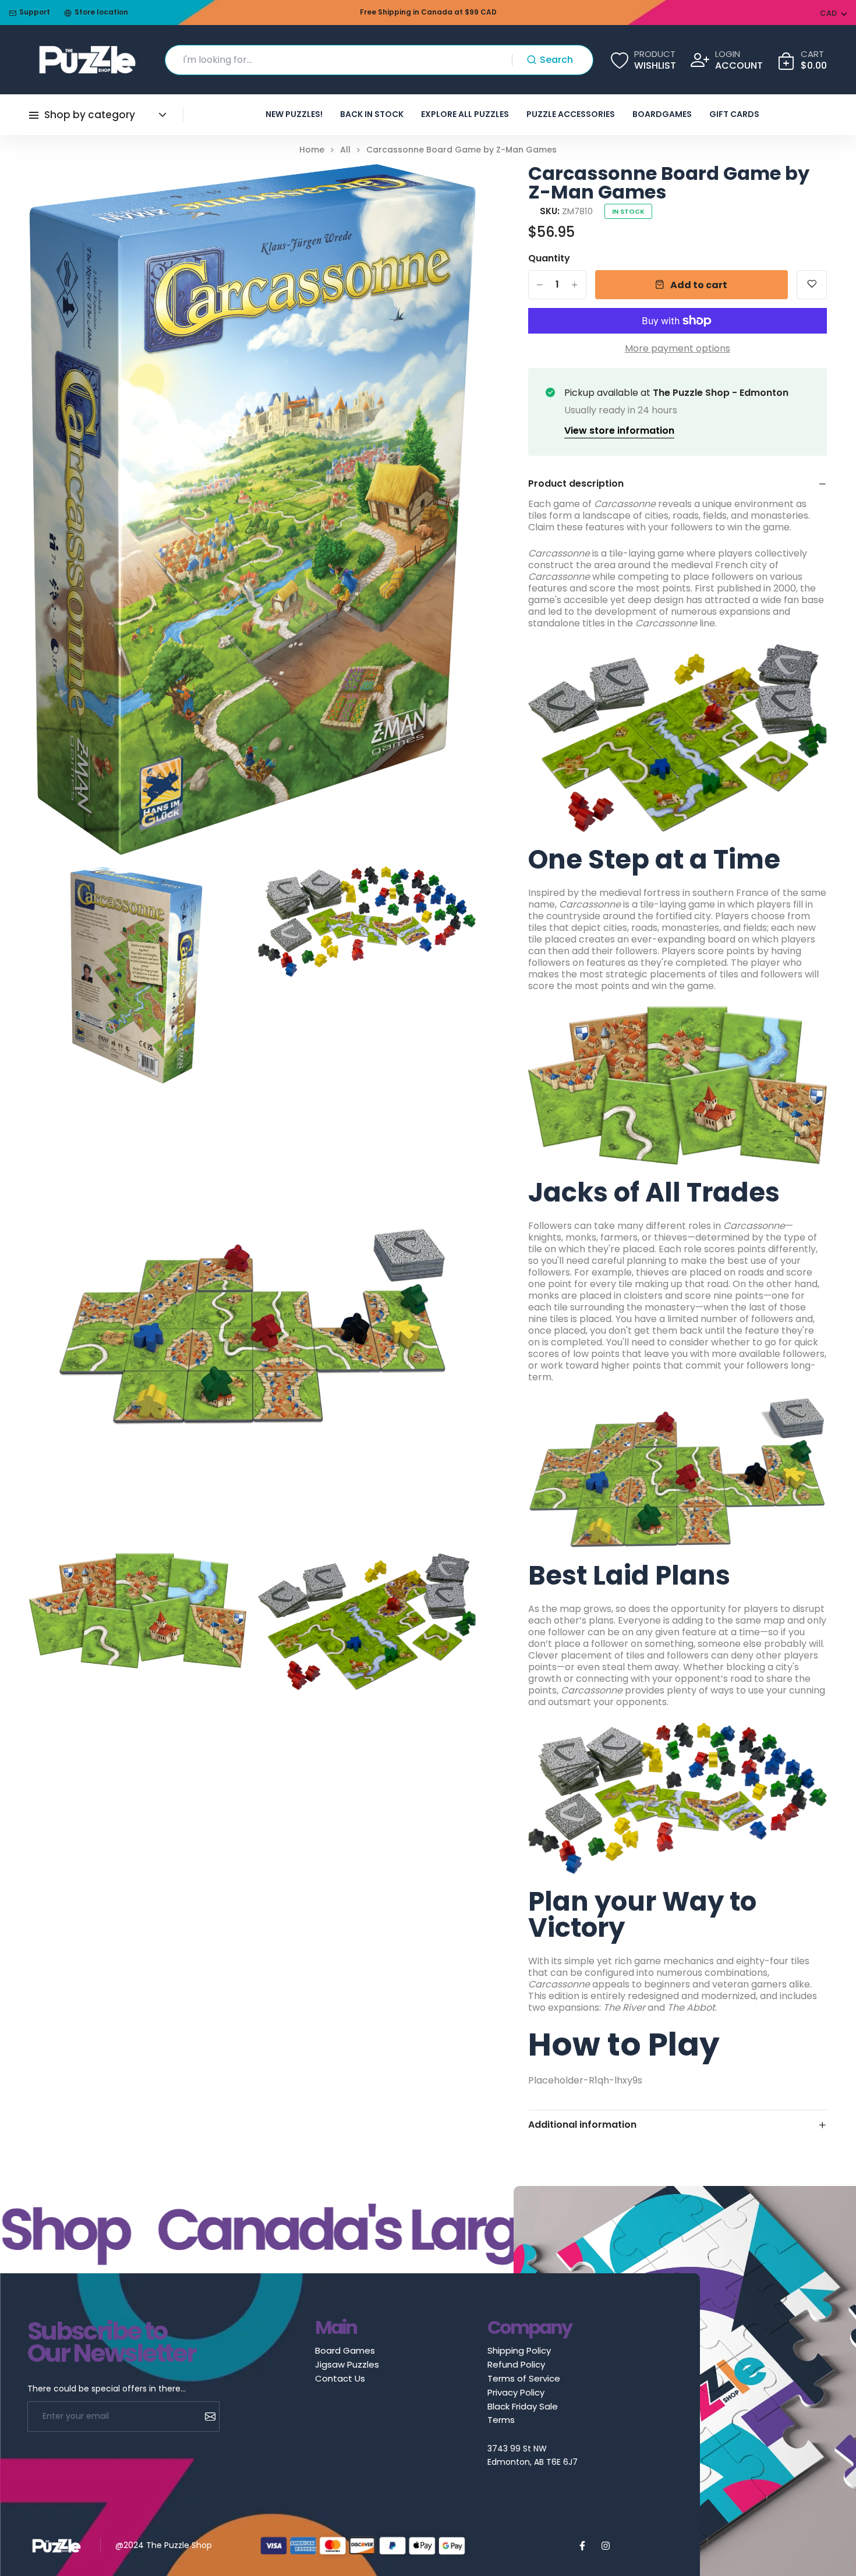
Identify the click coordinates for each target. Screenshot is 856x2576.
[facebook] (582, 2546)
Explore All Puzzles (465, 114)
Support (35, 13)
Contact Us (340, 2378)
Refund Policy (516, 2364)
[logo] (87, 60)
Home (312, 150)
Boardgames (662, 114)
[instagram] (606, 2546)
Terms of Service (524, 2378)
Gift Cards (734, 114)
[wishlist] (812, 285)
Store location (101, 13)
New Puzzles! (294, 114)
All (345, 150)
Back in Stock (372, 114)
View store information (619, 430)
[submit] (206, 2416)
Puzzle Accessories (571, 114)
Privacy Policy (516, 2392)
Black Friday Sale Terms (523, 2413)
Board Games (345, 2350)
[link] (452, 187)
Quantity (549, 258)
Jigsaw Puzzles (347, 2364)
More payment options (678, 349)
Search (556, 60)
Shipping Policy (519, 2350)
